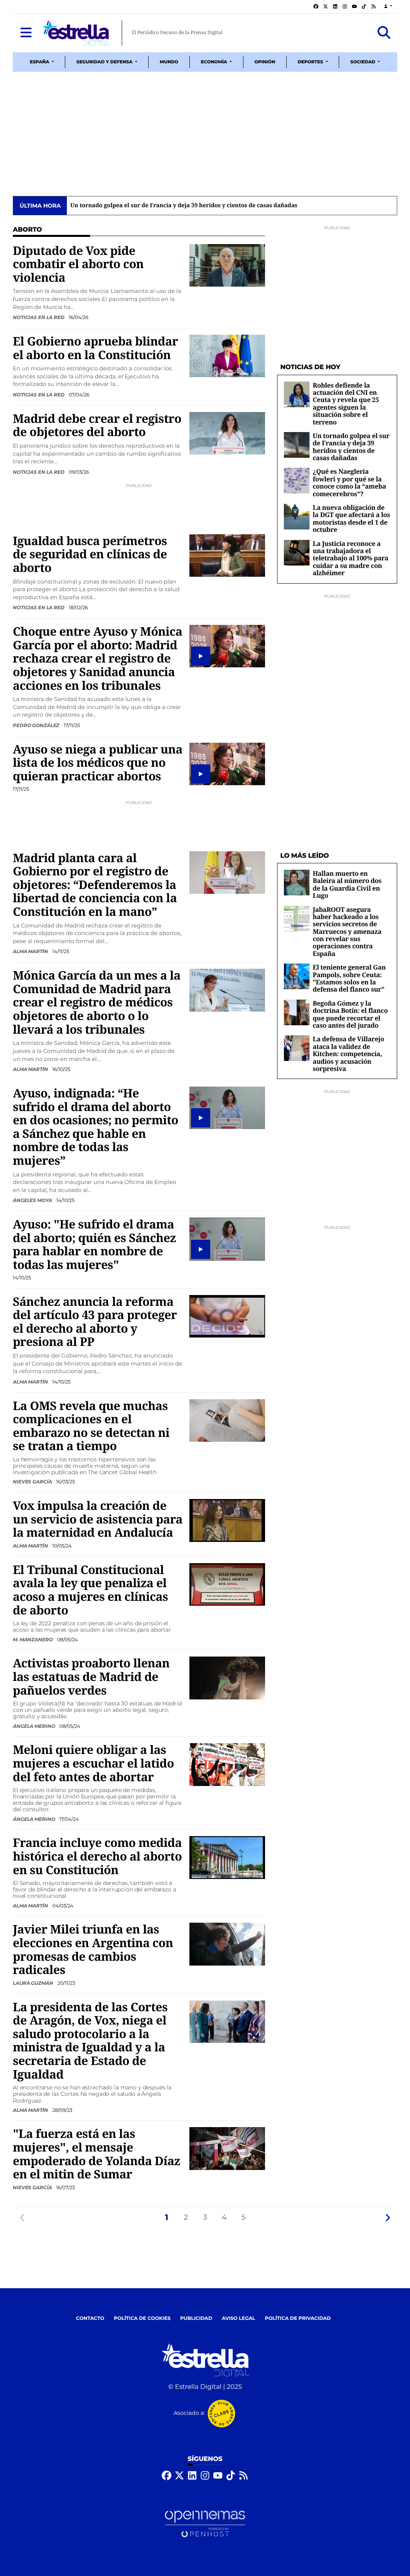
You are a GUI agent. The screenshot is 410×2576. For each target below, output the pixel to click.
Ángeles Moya (33, 1200)
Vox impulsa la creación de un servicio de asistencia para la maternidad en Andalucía (98, 1519)
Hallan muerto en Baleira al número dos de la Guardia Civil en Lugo (347, 884)
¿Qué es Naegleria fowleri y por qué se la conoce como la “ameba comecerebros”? (185, 206)
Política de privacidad (298, 2318)
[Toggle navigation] (26, 33)
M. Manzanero (33, 1640)
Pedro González (37, 725)
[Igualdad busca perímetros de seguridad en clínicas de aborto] (227, 555)
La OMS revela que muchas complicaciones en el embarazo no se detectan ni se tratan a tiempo (91, 1426)
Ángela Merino (34, 1726)
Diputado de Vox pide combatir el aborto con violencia (78, 264)
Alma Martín (31, 951)
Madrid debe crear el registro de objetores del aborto (97, 425)
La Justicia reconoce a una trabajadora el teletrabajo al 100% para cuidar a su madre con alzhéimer (351, 558)
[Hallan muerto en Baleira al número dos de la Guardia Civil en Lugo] (297, 882)
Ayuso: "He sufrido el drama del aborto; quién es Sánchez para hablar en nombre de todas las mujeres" (94, 1244)
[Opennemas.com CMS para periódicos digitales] (205, 2524)
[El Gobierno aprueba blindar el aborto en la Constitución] (227, 356)
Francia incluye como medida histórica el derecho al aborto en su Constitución (97, 1856)
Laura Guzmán (33, 1983)
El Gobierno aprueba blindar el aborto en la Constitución (95, 348)
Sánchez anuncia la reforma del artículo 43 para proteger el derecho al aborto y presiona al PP (95, 1322)
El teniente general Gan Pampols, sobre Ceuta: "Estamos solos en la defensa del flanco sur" (349, 978)
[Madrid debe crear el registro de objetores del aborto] (227, 433)
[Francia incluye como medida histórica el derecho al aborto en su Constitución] (227, 1858)
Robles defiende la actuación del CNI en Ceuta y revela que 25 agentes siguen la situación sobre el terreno (346, 404)
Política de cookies (142, 2318)
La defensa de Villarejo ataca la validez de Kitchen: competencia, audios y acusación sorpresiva (348, 1054)
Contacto (90, 2318)
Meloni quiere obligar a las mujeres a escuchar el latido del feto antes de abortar (93, 1763)
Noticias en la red (39, 317)
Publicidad (196, 2318)
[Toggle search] (384, 33)
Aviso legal (239, 2318)
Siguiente (388, 2217)
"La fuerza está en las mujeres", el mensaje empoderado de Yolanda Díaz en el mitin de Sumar (96, 2154)
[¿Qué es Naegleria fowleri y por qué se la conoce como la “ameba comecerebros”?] (297, 481)
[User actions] (388, 7)
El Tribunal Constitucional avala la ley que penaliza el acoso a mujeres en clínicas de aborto (90, 1590)
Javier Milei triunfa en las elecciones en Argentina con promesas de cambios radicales (93, 1949)
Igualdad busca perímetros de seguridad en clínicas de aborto (90, 554)
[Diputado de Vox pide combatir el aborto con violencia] (227, 265)
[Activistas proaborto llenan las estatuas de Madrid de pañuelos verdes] (227, 1678)
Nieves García (33, 1482)
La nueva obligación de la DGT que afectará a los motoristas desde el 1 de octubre (351, 518)
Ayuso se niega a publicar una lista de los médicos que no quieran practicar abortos (98, 763)
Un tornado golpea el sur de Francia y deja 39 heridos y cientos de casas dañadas (351, 447)
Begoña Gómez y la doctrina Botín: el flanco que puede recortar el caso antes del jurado (350, 1014)
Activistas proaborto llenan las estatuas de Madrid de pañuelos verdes (91, 1676)
